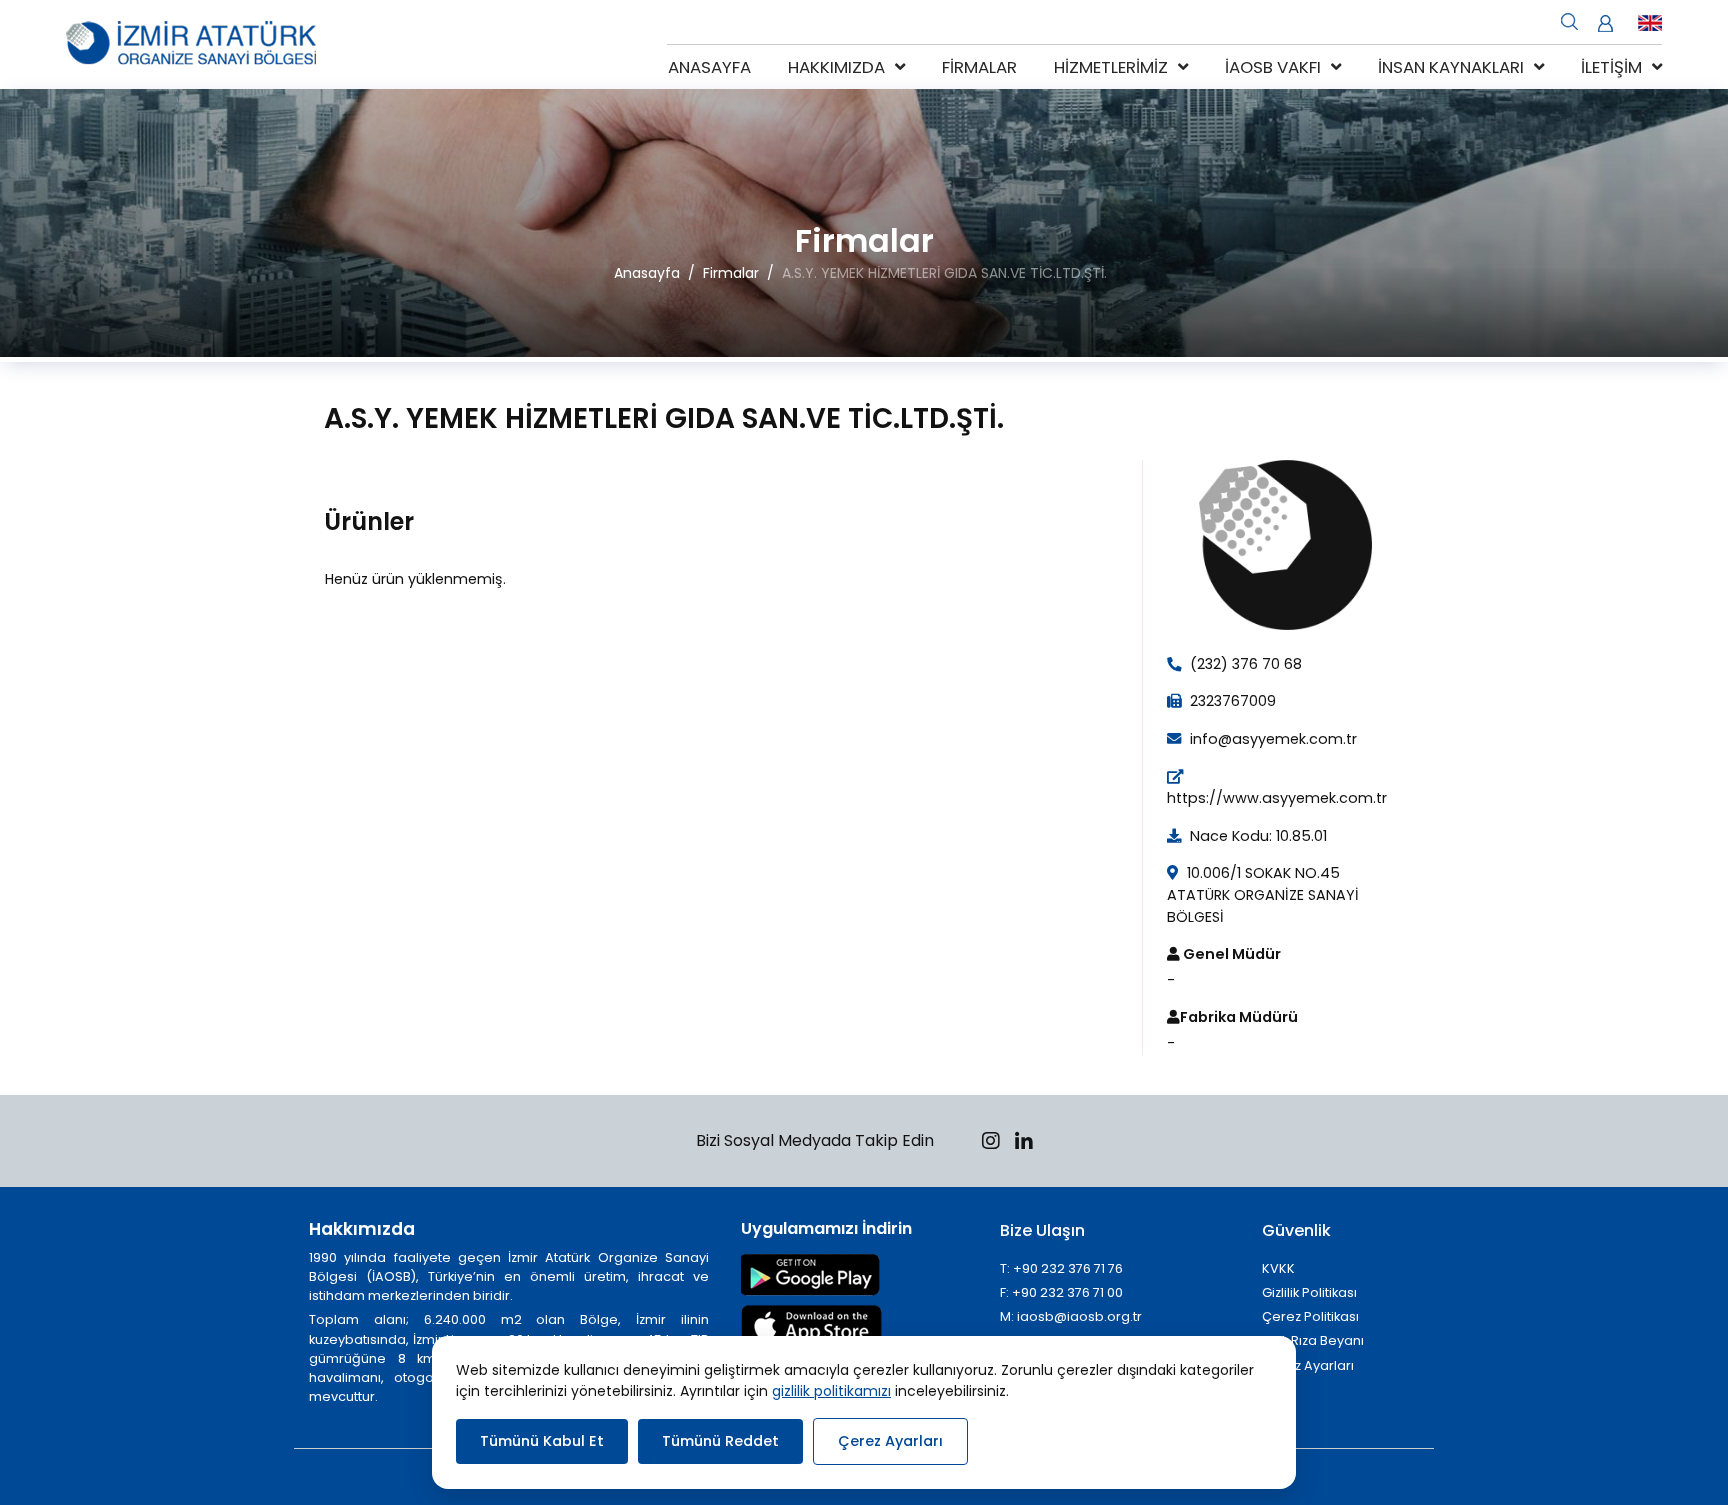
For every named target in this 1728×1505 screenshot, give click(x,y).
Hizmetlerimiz (1111, 67)
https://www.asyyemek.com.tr (1277, 798)
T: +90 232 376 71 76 (1061, 1268)
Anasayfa (709, 67)
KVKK (1278, 1268)
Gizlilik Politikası (1309, 1292)
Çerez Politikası (1310, 1316)
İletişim (1611, 67)
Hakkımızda (836, 67)
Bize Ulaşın (1042, 1230)
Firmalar (979, 67)
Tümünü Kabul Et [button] (542, 1441)
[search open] (1569, 20)
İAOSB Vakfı (1273, 67)
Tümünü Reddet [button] (720, 1441)
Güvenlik (1296, 1230)
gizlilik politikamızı (831, 1391)
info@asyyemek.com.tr (1271, 739)
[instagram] (991, 1143)
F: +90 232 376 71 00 (1061, 1292)
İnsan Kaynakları (1451, 67)
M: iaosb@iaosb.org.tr (1071, 1316)
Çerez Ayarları (1308, 1365)
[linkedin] (1024, 1143)
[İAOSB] (191, 45)
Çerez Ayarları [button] (890, 1441)
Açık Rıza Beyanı (1313, 1340)
